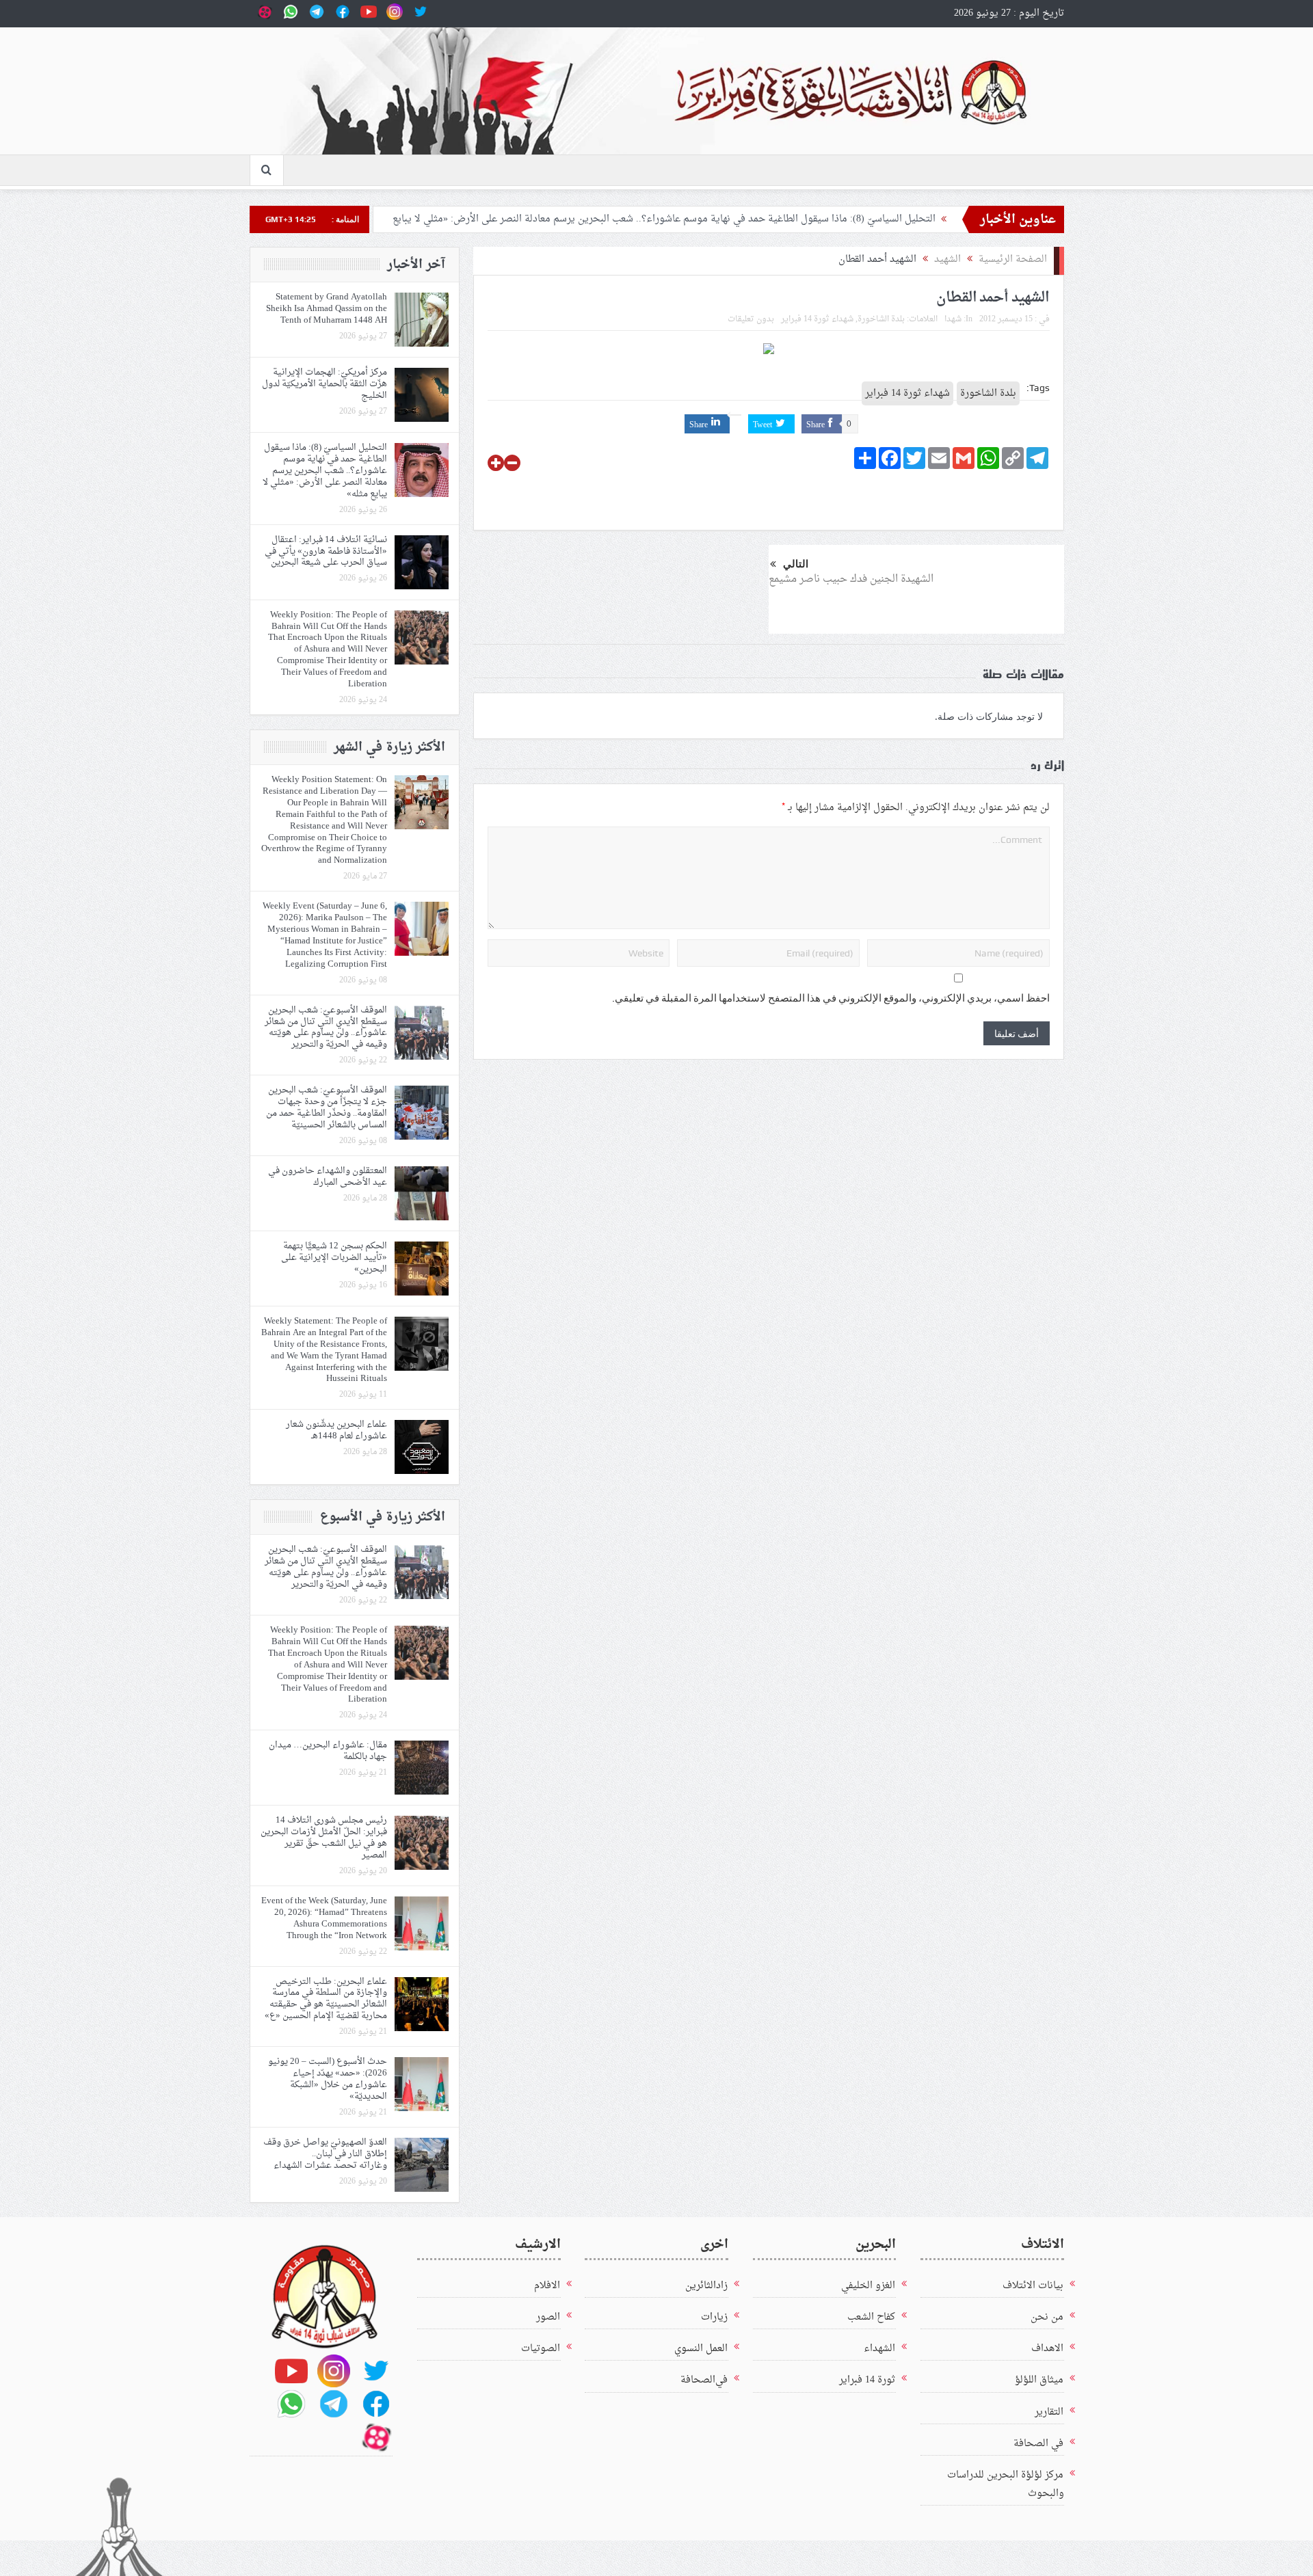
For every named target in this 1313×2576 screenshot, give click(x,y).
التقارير (1049, 2412)
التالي (796, 564)
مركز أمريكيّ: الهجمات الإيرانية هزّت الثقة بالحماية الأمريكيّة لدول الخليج (324, 384)
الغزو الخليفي (868, 2286)
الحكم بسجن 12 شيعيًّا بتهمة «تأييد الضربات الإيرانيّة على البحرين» (334, 1258)
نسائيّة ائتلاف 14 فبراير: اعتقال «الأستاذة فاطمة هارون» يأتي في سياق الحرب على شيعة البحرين (326, 551)
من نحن (1047, 2317)
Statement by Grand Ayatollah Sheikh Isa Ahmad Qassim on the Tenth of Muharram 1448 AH (327, 309)
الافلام (547, 2286)
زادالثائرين (706, 2286)
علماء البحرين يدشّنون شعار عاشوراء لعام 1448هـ (336, 1430)
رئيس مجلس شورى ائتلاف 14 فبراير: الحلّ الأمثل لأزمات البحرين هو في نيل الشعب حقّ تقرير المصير (324, 1838)
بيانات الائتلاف (1033, 2286)
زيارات (714, 2317)
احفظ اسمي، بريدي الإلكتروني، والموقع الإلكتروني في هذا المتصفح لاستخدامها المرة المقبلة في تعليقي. (831, 998)
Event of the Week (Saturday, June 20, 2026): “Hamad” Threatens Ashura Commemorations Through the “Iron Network (324, 1918)
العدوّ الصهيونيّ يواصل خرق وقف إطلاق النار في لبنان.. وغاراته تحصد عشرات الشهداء (325, 2154)
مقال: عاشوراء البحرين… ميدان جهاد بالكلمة (328, 1751)
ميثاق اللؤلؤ (1039, 2380)
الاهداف (1047, 2349)
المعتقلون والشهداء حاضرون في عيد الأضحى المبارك (328, 1177)
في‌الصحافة (704, 2380)
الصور (548, 2317)
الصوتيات (541, 2349)
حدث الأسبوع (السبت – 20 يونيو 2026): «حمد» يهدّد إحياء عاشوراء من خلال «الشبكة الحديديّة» (328, 2079)
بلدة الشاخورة (881, 319)
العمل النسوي (701, 2349)
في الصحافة (1038, 2444)
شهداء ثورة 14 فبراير (817, 319)
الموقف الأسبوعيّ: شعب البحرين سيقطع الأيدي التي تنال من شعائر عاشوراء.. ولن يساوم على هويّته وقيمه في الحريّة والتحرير (326, 1028)
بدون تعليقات (751, 319)
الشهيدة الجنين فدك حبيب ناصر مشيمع (851, 579)
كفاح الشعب (871, 2317)
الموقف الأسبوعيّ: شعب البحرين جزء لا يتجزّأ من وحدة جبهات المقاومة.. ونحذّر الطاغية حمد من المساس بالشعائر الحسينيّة (327, 1108)
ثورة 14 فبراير (867, 2380)
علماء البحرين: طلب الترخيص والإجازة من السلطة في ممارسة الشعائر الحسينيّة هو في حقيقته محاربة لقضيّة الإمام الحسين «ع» (326, 1999)
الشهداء (879, 2349)
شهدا (953, 319)
